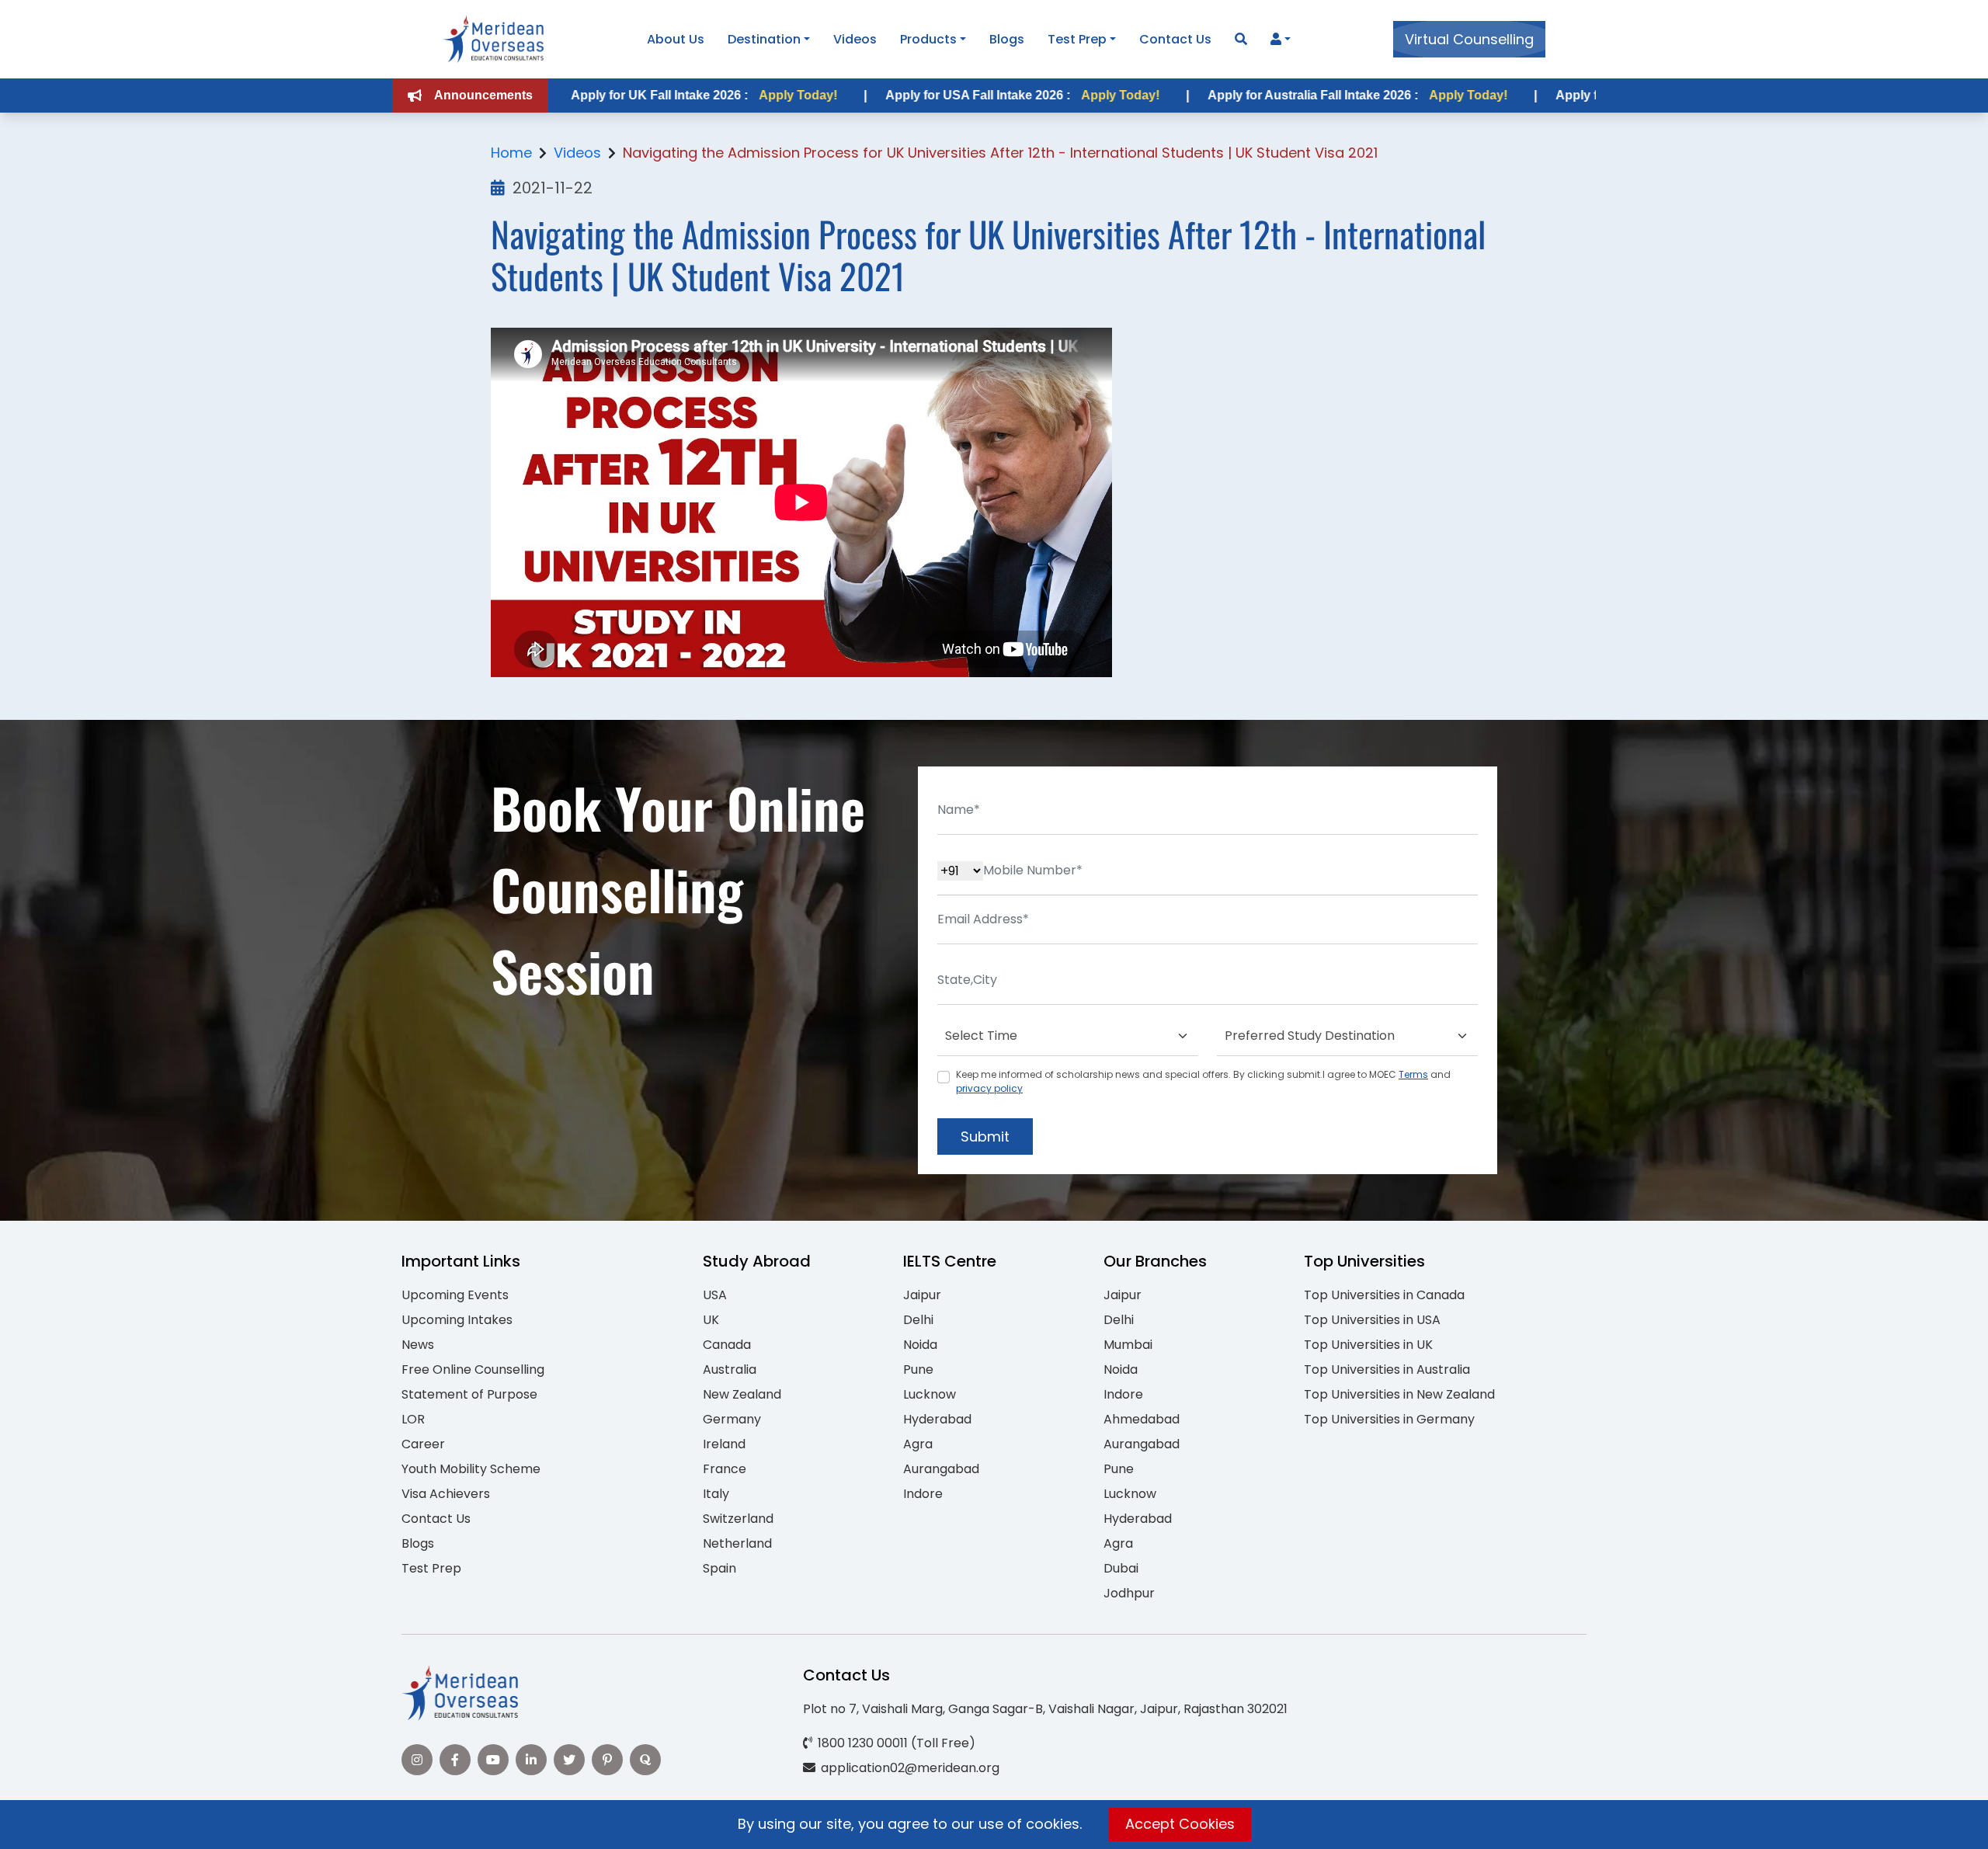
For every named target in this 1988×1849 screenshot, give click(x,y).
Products (928, 39)
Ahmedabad (1142, 1419)
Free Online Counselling (473, 1369)
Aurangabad (941, 1469)
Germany (732, 1419)
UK (711, 1320)
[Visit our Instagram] (417, 1760)
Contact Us (1175, 39)
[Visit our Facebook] (455, 1760)
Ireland (724, 1444)
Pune (918, 1369)
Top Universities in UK (1368, 1345)
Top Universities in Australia (1387, 1369)
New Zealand (742, 1394)
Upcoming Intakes (457, 1320)
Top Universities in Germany (1389, 1419)
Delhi (918, 1320)
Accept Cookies (1180, 1824)
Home (511, 153)
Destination (764, 39)
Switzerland (738, 1519)
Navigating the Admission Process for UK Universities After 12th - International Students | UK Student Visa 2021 (1000, 153)
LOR (413, 1419)
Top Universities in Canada (1384, 1295)
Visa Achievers (446, 1494)
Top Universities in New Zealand (1399, 1394)
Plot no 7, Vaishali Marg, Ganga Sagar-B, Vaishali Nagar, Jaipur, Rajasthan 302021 (1045, 1709)
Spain (719, 1568)
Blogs (1007, 39)
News (418, 1345)
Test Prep (1077, 39)
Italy (716, 1494)
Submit (985, 1137)
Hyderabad (937, 1419)
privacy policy (989, 1088)
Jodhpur (1129, 1593)
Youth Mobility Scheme (471, 1469)
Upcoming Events (455, 1295)
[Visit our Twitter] (569, 1760)
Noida (920, 1345)
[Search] (1241, 39)
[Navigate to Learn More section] (1276, 40)
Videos (855, 39)
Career (423, 1444)
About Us (676, 39)
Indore (923, 1494)
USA (715, 1295)
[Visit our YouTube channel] (493, 1760)
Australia (730, 1369)
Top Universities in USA (1372, 1320)
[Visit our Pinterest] (607, 1760)
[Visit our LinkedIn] (531, 1760)
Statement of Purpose (469, 1394)
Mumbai (1128, 1345)
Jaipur (922, 1295)
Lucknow (930, 1394)
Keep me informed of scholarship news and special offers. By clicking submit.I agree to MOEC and (1203, 1081)
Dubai (1121, 1568)
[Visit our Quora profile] (645, 1760)
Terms (1413, 1074)
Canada (727, 1345)
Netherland (737, 1543)
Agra (918, 1444)
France (725, 1469)
